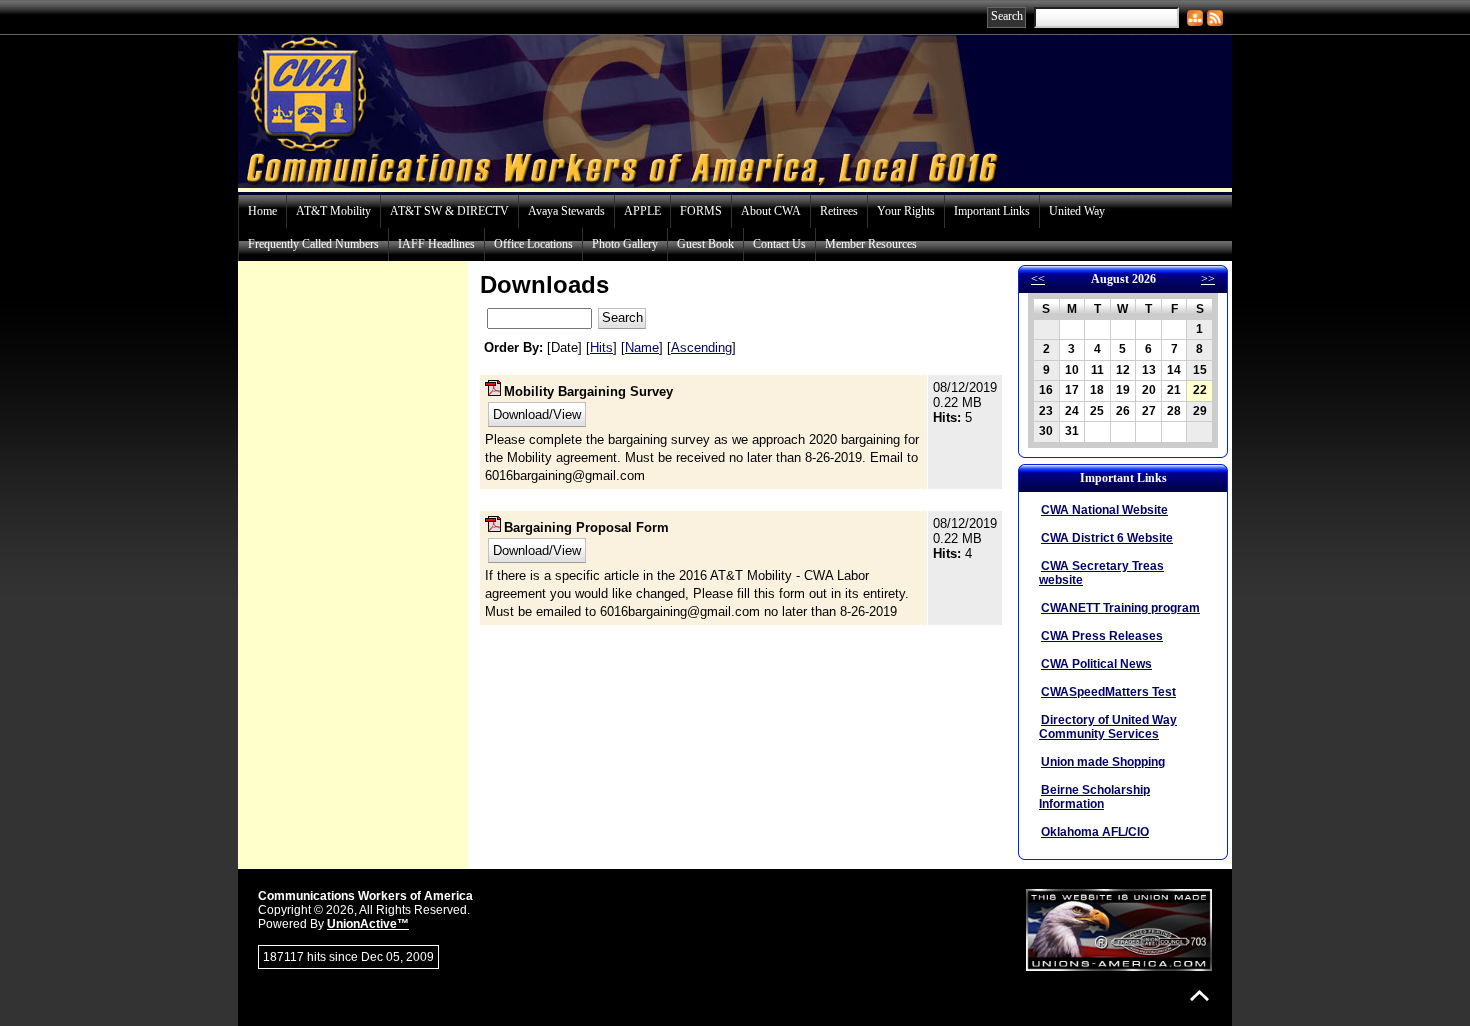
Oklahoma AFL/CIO (1095, 832)
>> (1208, 279)
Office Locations (533, 244)
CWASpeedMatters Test (1108, 692)
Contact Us (779, 244)
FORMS (701, 211)
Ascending (701, 347)
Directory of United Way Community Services (1108, 727)
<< (1038, 279)
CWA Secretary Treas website (1101, 573)
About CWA (771, 211)
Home (262, 211)
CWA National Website (1104, 510)
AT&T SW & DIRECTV (449, 211)
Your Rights (906, 211)
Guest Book (705, 244)
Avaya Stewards (566, 211)
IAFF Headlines (436, 244)
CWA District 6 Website (1107, 538)
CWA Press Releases (1102, 636)
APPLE (642, 211)
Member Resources (871, 244)
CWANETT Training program (1120, 608)
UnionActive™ (368, 924)
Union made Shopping (1103, 762)
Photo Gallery (625, 244)
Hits (601, 347)
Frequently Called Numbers (313, 244)
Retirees (839, 211)
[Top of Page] (1199, 995)
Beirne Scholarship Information (1094, 797)
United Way (1077, 211)
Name (642, 347)
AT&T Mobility (333, 211)
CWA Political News (1096, 664)
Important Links (992, 211)
